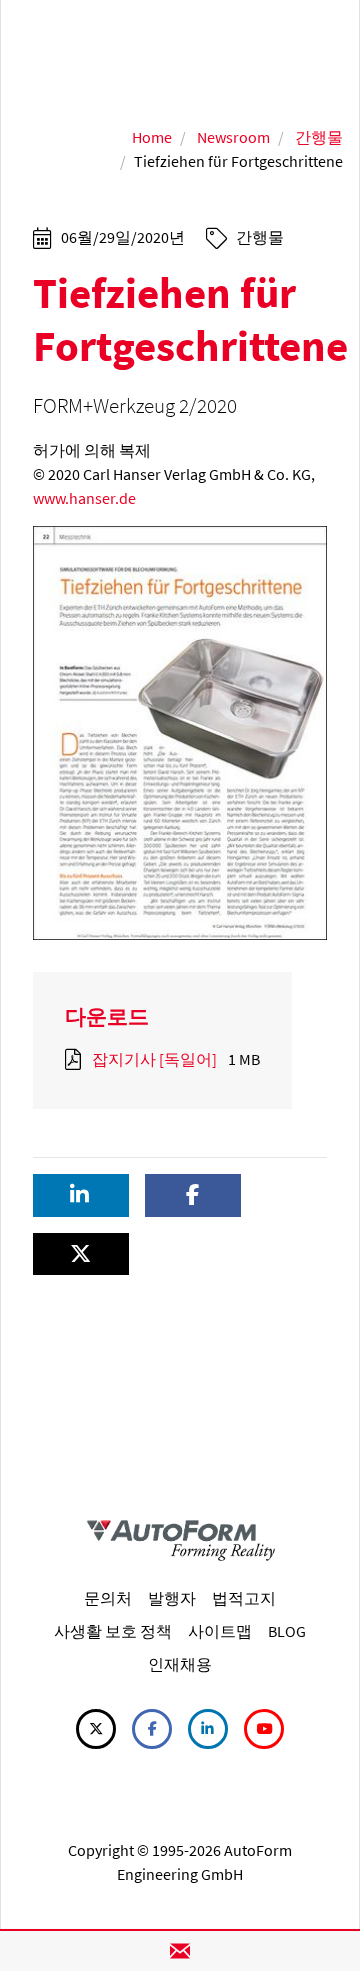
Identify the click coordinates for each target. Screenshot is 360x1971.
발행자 (172, 1598)
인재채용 (180, 1664)
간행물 (319, 137)
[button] (81, 1195)
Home (152, 137)
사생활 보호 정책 (113, 1631)
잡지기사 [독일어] (154, 1059)
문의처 (108, 1598)
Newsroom (233, 137)
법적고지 (244, 1598)
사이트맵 (220, 1631)
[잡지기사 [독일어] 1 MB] (77, 1059)
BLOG (287, 1631)
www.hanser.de (84, 498)
